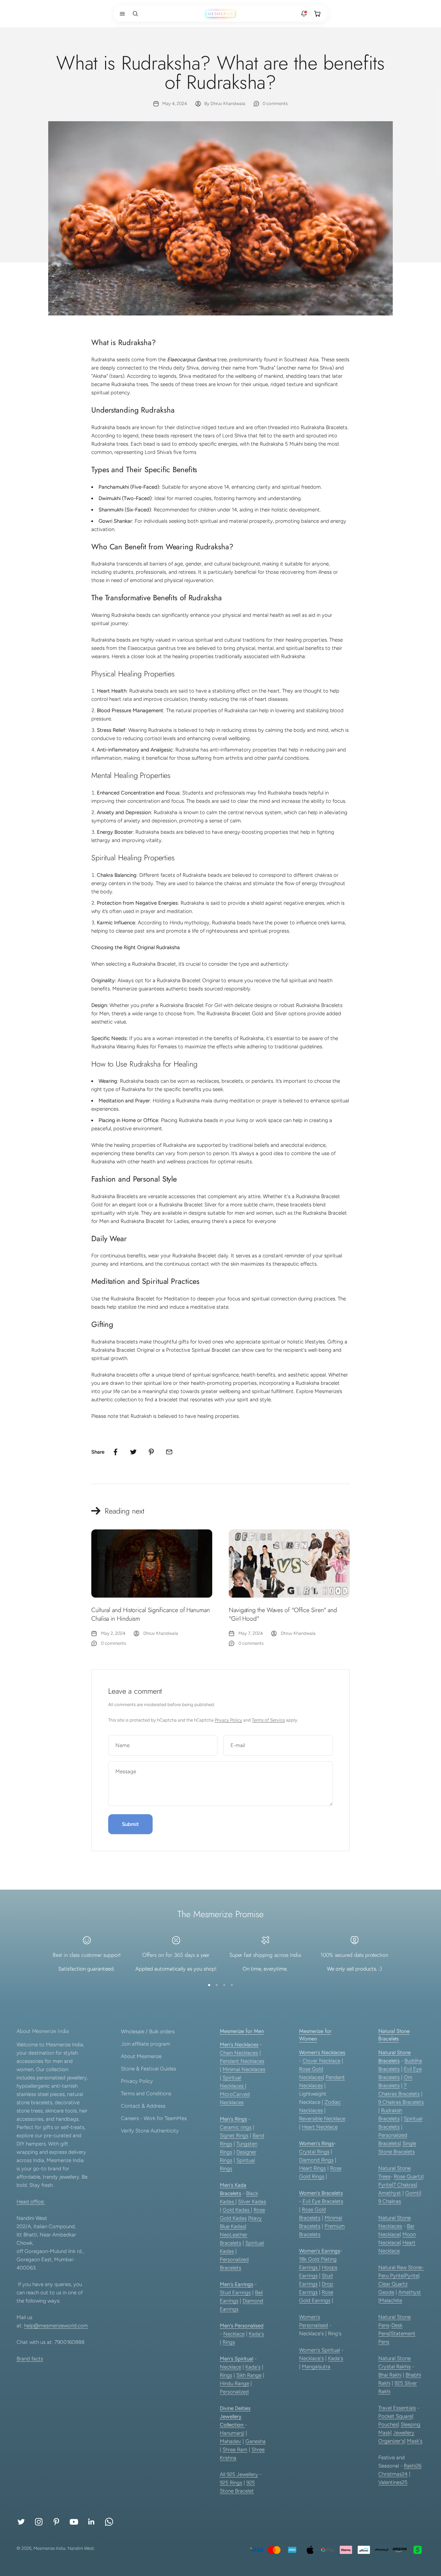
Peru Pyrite (391, 2276)
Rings (229, 2342)
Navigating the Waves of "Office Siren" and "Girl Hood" (283, 1614)
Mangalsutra (316, 2367)
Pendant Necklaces (242, 2061)
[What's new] (304, 14)
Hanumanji (232, 2433)
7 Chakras (404, 2185)
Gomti (413, 2193)
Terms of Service (268, 1720)
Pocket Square (395, 2416)
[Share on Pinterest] (151, 1452)
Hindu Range (234, 2383)
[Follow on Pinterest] (56, 2522)
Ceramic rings (236, 2127)
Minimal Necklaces (244, 2069)
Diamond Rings (316, 2160)
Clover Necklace (321, 2061)
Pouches (388, 2424)
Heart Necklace (320, 2127)
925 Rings (231, 2483)
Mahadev (230, 2441)
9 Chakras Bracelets (401, 2102)
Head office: (31, 2202)
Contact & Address (143, 2106)
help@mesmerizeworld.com (56, 2326)
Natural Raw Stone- (401, 2267)
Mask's (415, 2441)
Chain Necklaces (239, 2053)
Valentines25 (393, 2482)
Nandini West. (81, 2548)
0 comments (275, 103)
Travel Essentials (397, 2408)
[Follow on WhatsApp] (109, 2522)
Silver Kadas (252, 2202)
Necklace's (311, 2358)
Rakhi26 (413, 2466)
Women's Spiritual (320, 2350)
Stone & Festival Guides (148, 2069)
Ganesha (255, 2441)
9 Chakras (390, 2201)
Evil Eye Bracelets (323, 2201)
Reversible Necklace (322, 2119)
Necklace (234, 2334)
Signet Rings (234, 2136)
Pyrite (385, 2185)
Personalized (234, 2392)
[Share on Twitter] (133, 1452)
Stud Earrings (235, 2293)
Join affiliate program (146, 2044)
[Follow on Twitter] (21, 2522)
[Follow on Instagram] (39, 2522)
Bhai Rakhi (390, 2375)
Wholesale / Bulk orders (148, 2032)
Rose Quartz (408, 2177)
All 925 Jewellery (239, 2474)
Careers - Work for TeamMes (154, 2118)
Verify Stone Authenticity (150, 2131)
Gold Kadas (237, 2210)
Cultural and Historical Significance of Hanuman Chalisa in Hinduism (151, 1614)
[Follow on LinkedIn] (91, 2522)
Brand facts (30, 2359)
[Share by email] (169, 1452)
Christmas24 (393, 2474)
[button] (121, 14)
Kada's (256, 2334)
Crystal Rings (314, 2152)
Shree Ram (235, 2450)
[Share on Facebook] (115, 1452)
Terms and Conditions (146, 2094)
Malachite (391, 2300)
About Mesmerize (141, 2056)
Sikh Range (249, 2375)
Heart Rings (312, 2168)
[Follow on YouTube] (74, 2522)
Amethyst (390, 2193)
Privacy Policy (228, 1720)
